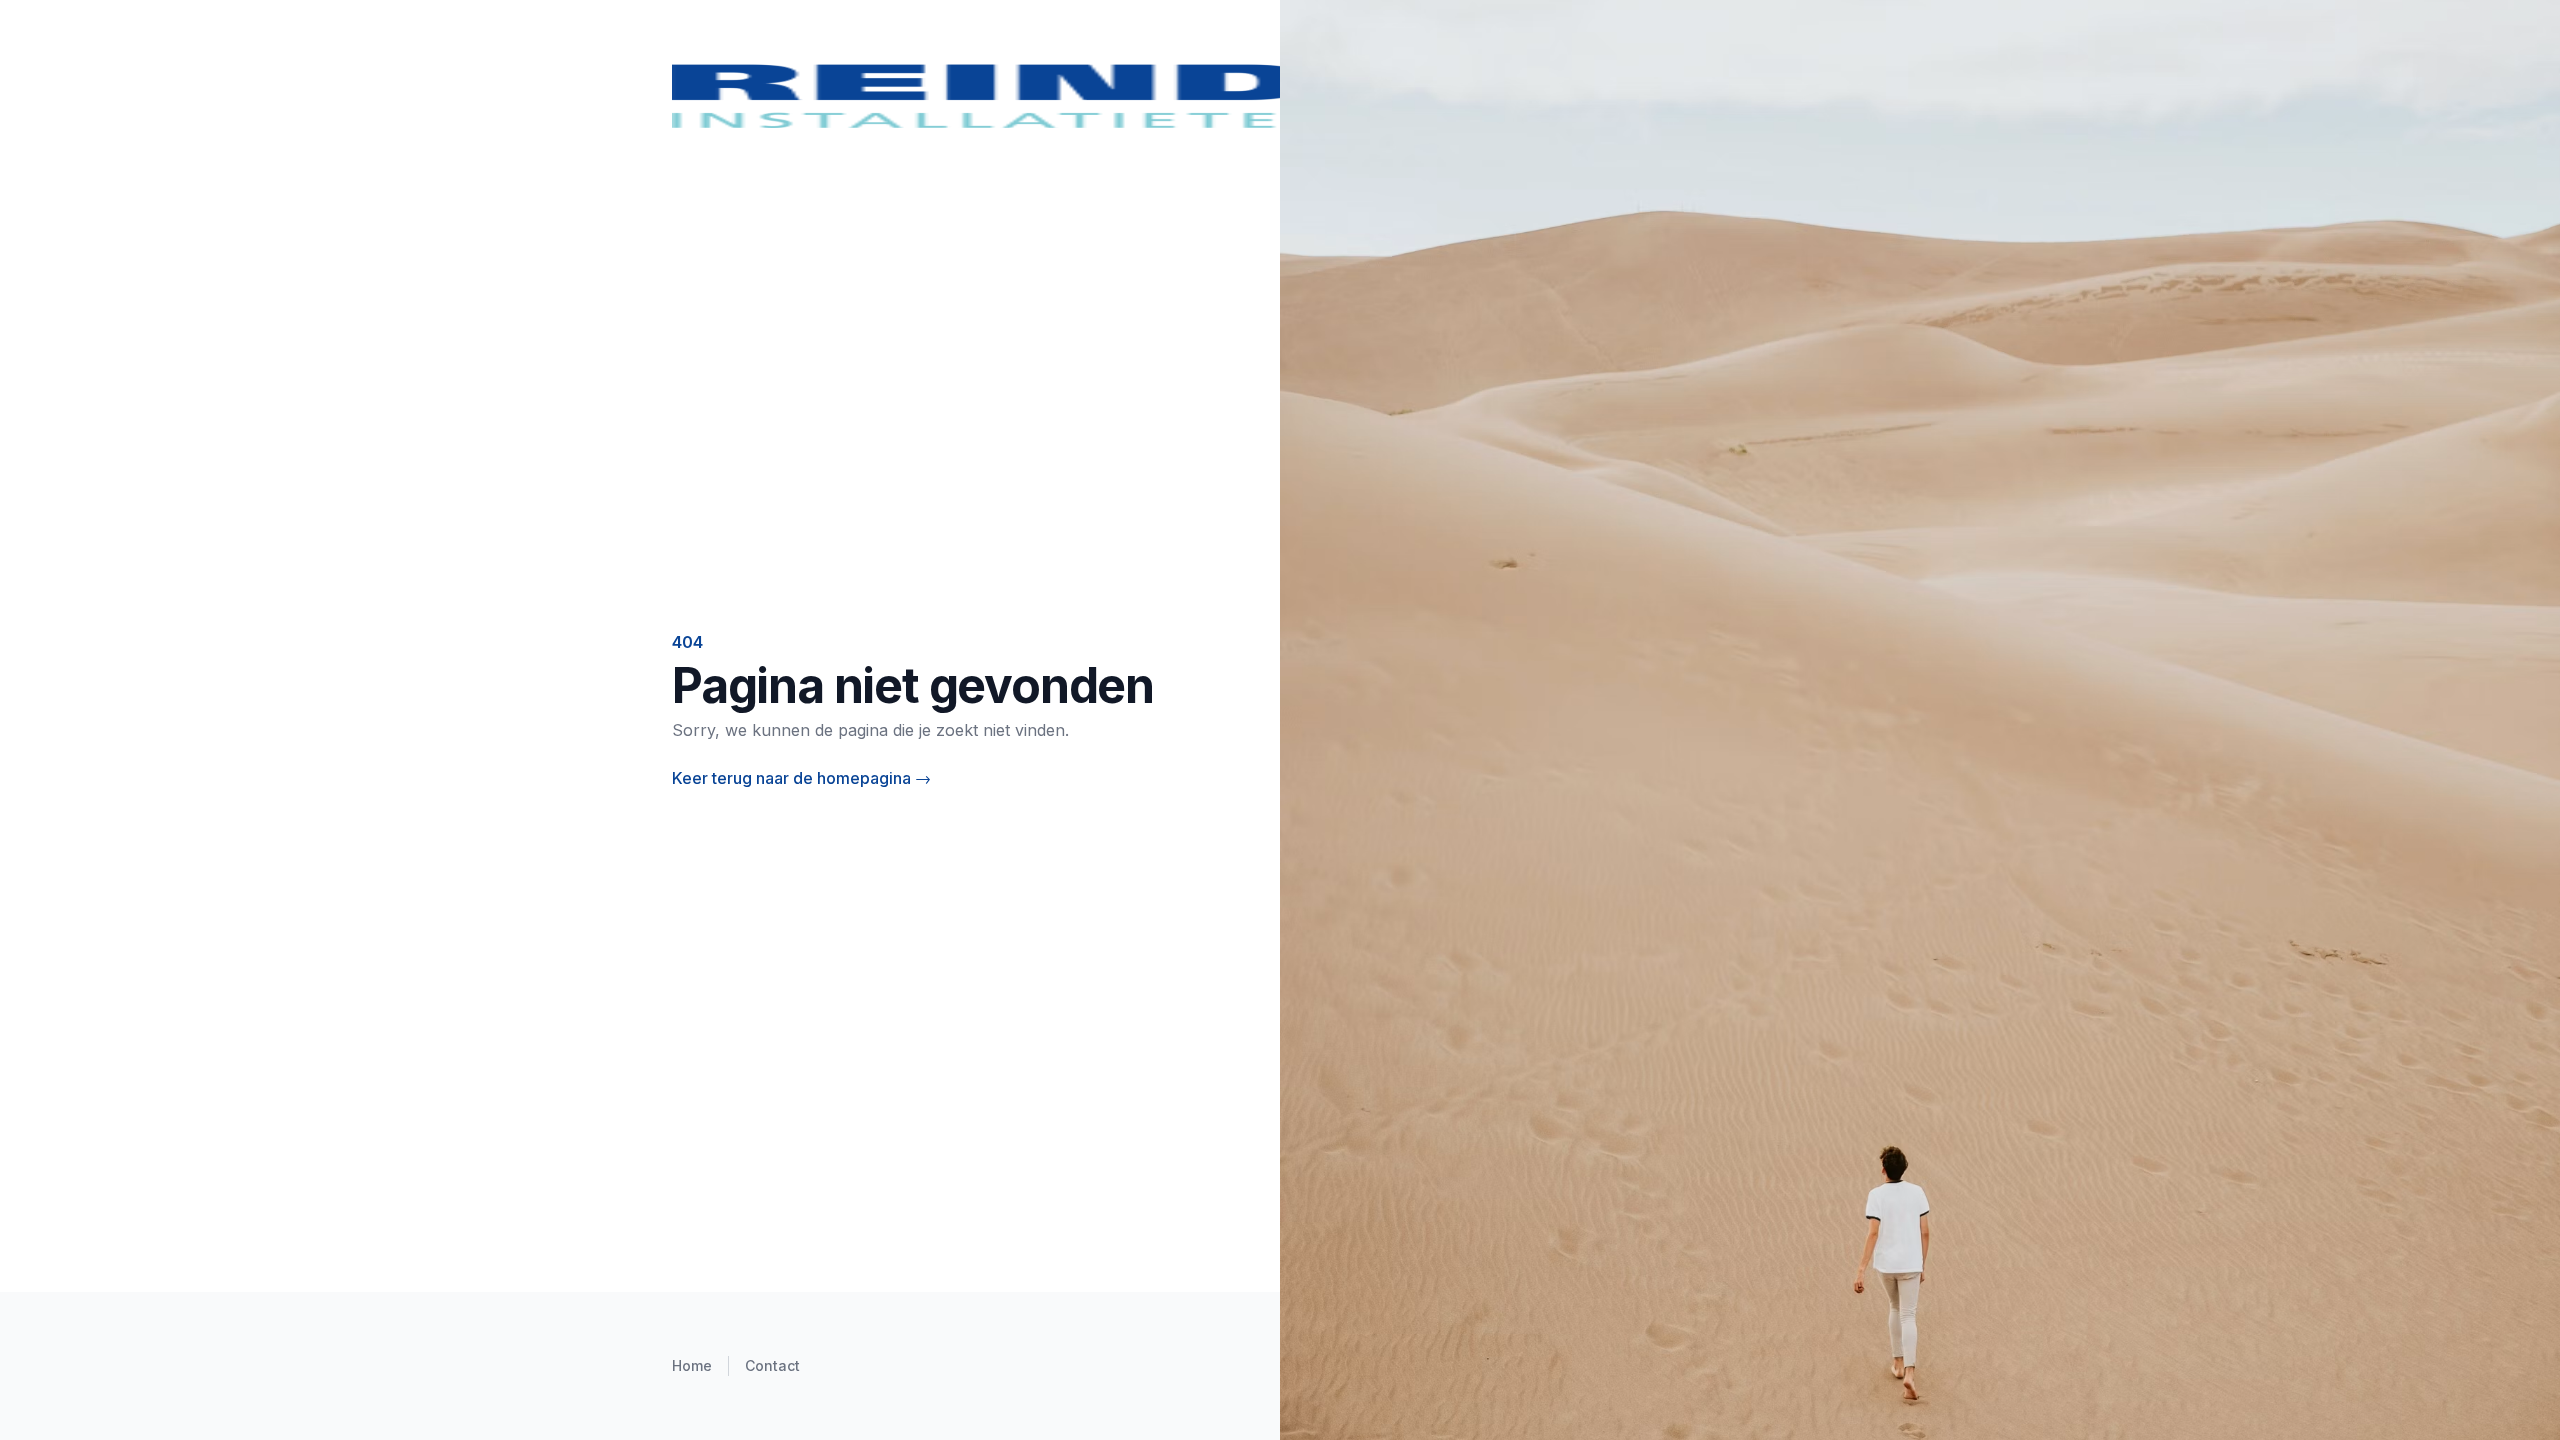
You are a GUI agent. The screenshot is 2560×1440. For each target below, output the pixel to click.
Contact (772, 1365)
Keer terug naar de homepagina (801, 778)
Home (692, 1365)
